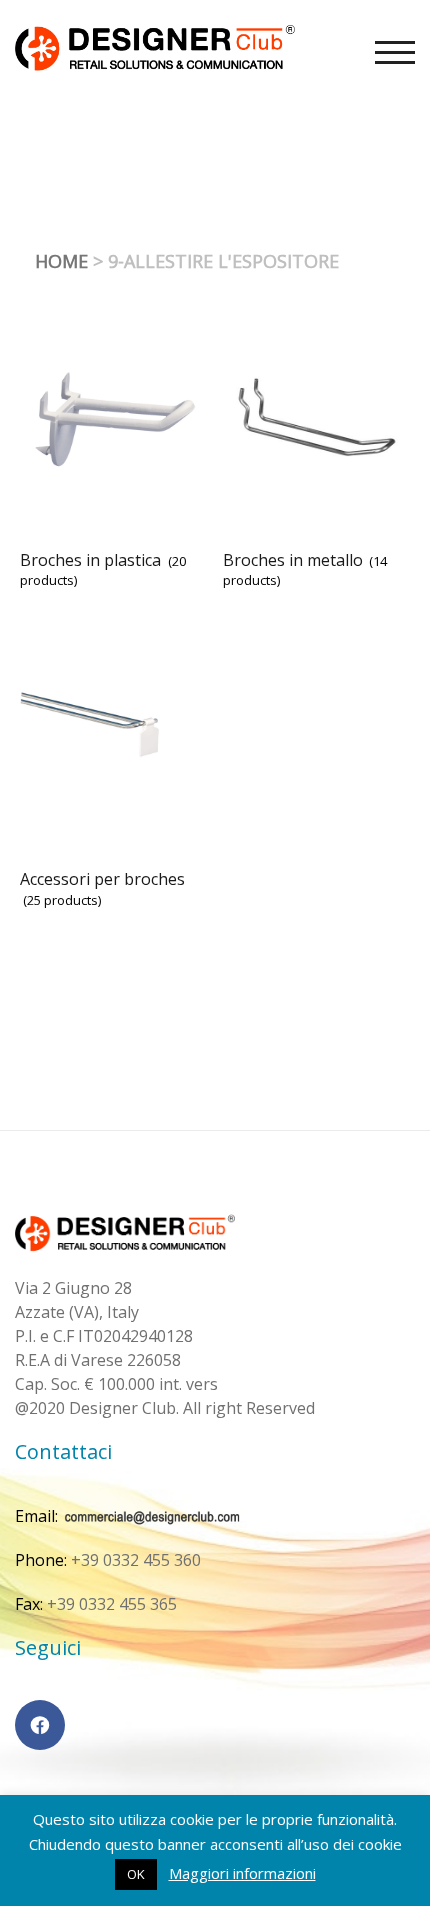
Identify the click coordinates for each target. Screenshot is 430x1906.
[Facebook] (40, 1725)
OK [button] (136, 1874)
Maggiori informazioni (242, 1873)
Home (61, 261)
